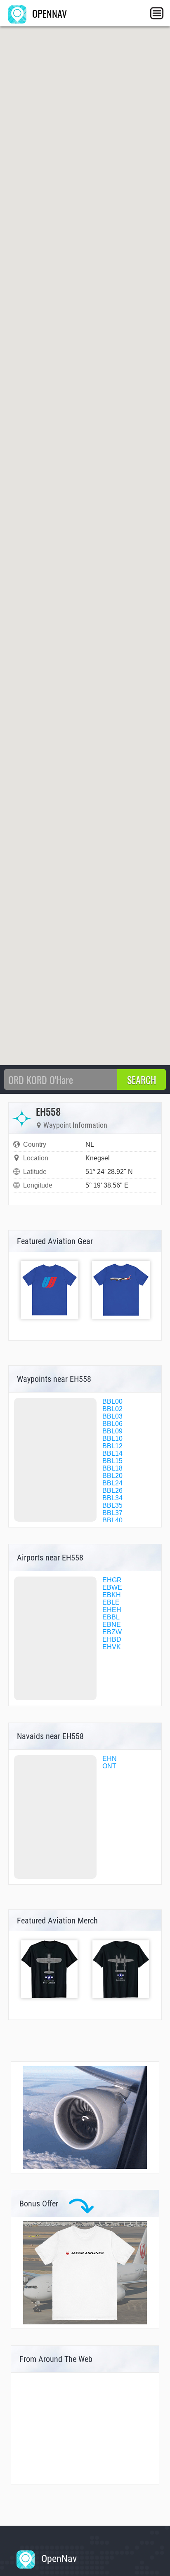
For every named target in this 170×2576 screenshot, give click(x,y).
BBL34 (112, 1498)
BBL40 (112, 1520)
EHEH (112, 1610)
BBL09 (112, 1431)
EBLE (111, 1602)
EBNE (112, 1625)
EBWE (112, 1587)
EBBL (111, 1617)
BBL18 (112, 1468)
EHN (110, 1759)
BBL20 (112, 1476)
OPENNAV (48, 13)
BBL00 (112, 1401)
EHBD (112, 1639)
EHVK (112, 1647)
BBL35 (112, 1505)
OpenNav (58, 2559)
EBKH (112, 1595)
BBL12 (112, 1446)
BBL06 (112, 1424)
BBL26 (112, 1491)
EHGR (112, 1580)
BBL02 (112, 1409)
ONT (109, 1766)
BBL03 (112, 1416)
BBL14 (112, 1453)
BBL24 (112, 1483)
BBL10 (112, 1439)
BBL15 (112, 1461)
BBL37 (112, 1513)
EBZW (112, 1632)
